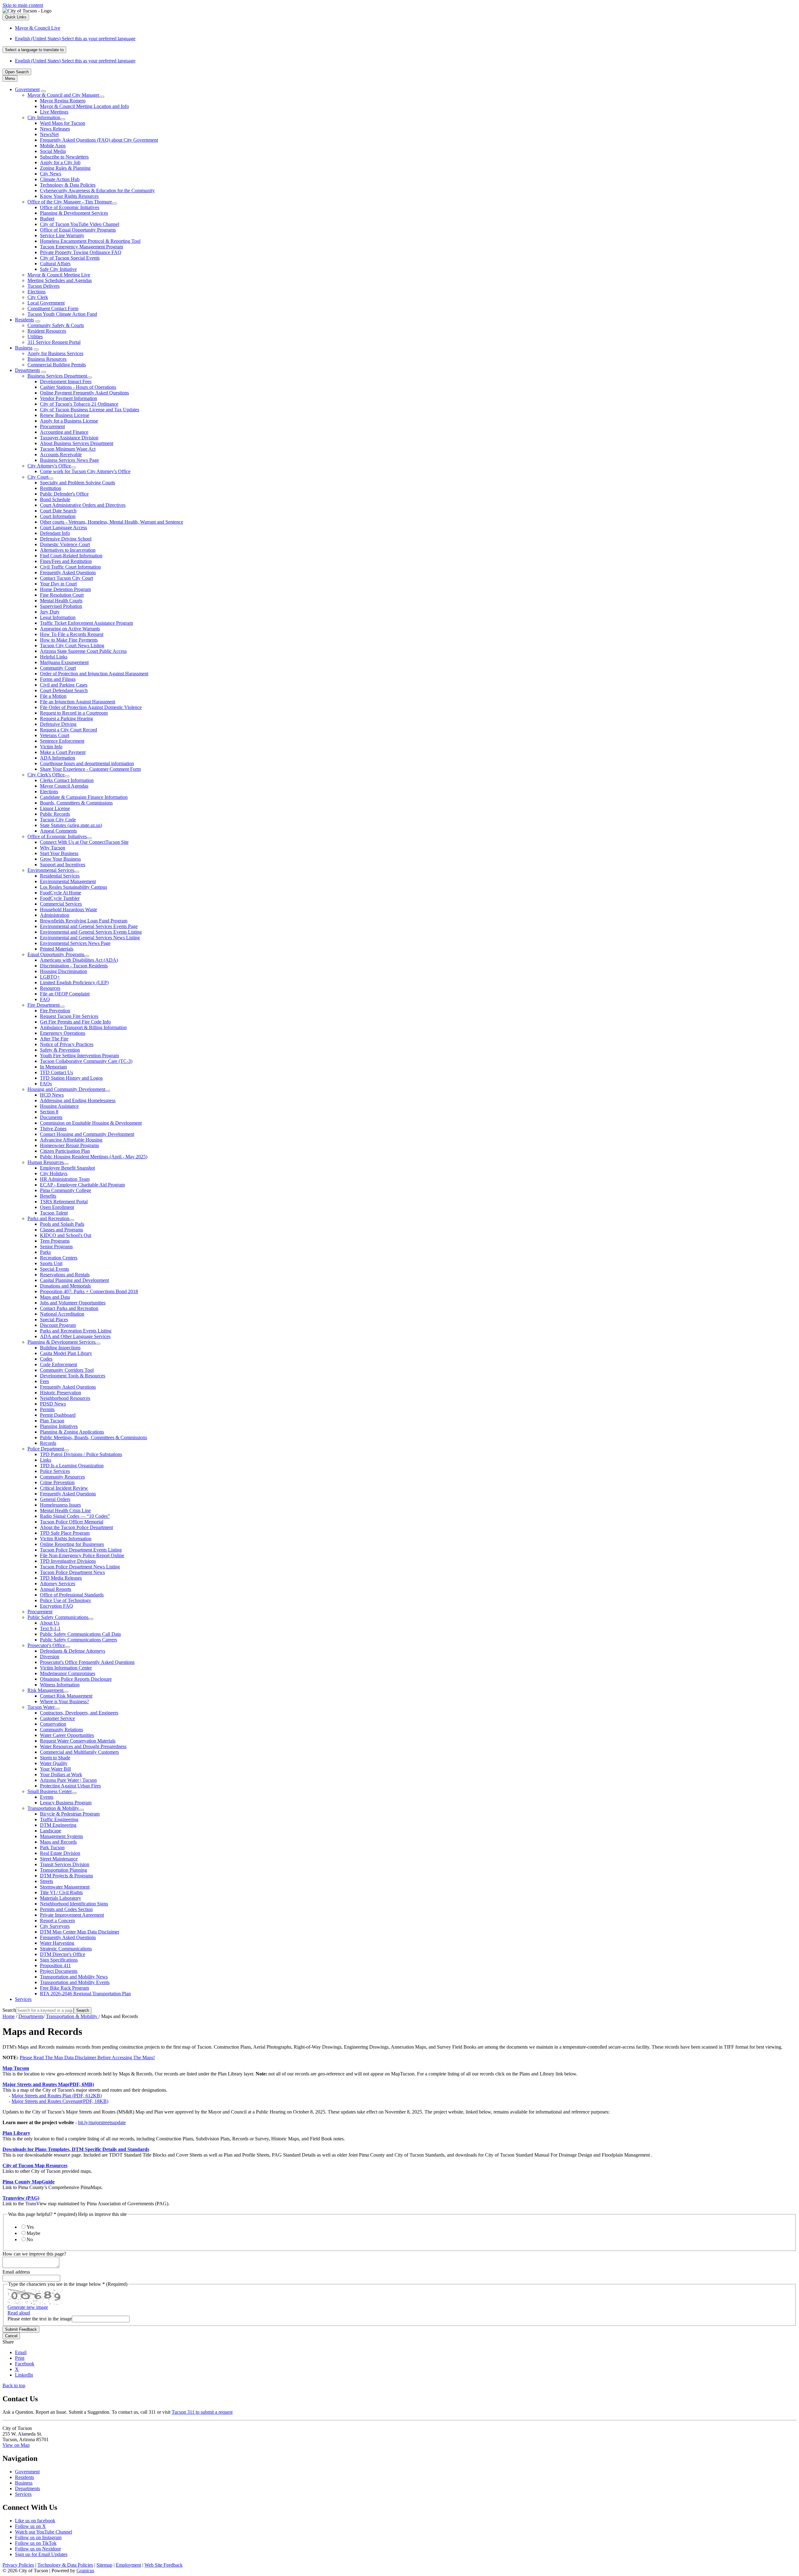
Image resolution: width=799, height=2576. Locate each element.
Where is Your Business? (64, 1701)
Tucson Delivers (44, 286)
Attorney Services (58, 1584)
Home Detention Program (65, 589)
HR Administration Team (65, 1179)
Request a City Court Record (69, 730)
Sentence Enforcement (62, 741)
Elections (37, 292)
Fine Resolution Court (62, 595)
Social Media (53, 151)
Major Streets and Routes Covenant (60, 2101)
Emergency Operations (63, 1033)
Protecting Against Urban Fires (70, 1786)
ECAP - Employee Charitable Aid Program (82, 1185)
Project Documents (59, 1971)
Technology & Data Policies (68, 185)
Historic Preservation (61, 1393)
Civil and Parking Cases (64, 685)
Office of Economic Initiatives (70, 207)
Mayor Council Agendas (64, 786)
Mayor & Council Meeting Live (59, 275)
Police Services (55, 1471)
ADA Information (58, 758)
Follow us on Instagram (38, 2537)
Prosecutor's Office (46, 1645)
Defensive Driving (58, 724)
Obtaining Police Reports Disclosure (76, 1679)
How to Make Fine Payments (69, 640)
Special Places (54, 1320)
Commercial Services (61, 904)
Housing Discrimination (64, 971)
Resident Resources (47, 331)
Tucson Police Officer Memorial (72, 1522)
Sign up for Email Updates (41, 2554)
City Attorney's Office (49, 466)
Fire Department (44, 1005)
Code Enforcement (59, 1364)
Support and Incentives (63, 865)
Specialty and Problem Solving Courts (78, 483)
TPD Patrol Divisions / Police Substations (81, 1454)
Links (46, 1460)
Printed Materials (57, 949)
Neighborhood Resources (65, 1398)
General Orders (55, 1499)
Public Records (55, 814)
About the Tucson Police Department (76, 1527)
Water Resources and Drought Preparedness (83, 1746)
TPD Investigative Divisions (68, 1561)
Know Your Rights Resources (69, 196)
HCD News (52, 1095)
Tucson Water (41, 1707)
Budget (47, 219)
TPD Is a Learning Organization (72, 1466)
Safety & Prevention (60, 1050)
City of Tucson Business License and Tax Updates (90, 410)
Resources (50, 988)
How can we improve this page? (34, 2254)
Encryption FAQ (56, 1606)
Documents (51, 1117)
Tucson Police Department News (72, 1572)
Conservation (53, 1724)
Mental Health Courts (61, 601)
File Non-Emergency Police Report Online (82, 1555)
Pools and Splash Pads (62, 1224)
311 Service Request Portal (54, 342)
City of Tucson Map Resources (35, 2165)
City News (51, 174)
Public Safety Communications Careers (78, 1640)
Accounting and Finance (64, 432)
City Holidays (54, 1173)
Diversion (50, 1657)
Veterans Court (55, 735)
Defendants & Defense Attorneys (73, 1651)
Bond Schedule (55, 499)
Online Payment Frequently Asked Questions (84, 393)
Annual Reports (56, 1589)
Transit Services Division (65, 1864)
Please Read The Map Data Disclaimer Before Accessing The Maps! (87, 2058)
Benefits (48, 1196)
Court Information (58, 516)
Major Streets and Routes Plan (57, 2096)
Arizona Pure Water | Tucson (68, 1780)
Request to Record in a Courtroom (74, 713)
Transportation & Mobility (53, 1808)
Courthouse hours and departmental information (87, 763)
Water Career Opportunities (67, 1735)
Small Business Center (50, 1791)
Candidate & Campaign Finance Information (84, 797)
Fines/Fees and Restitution (66, 561)
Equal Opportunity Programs (56, 954)
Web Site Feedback (164, 2565)
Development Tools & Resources (73, 1376)
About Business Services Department (77, 443)
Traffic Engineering (59, 1819)
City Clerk (38, 297)
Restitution (51, 488)
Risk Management (45, 1690)
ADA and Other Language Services (75, 1336)
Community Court (58, 668)
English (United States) (75, 39)
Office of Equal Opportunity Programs (78, 230)
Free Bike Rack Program (64, 1988)
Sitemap (104, 2565)
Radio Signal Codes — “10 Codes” (75, 1516)
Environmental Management (68, 881)
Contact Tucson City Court (66, 578)
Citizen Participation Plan (65, 1151)
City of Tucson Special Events (70, 258)
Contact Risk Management (66, 1696)
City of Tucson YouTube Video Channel (80, 224)
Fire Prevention (55, 1011)
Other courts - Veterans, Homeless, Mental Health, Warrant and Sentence (112, 522)
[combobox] (34, 50)
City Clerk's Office (46, 775)
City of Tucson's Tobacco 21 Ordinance (79, 404)
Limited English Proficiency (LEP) (74, 982)
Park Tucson (52, 1848)
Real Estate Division (60, 1853)
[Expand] (43, 91)
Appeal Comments (58, 831)
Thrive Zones (53, 1129)
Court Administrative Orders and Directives (83, 505)
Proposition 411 (55, 1965)
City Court (38, 477)
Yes (30, 2227)
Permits (47, 1409)
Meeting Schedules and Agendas (60, 280)
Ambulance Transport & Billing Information (83, 1027)
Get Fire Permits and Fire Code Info (75, 1022)
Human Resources (46, 1162)
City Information (44, 117)
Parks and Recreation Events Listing (76, 1331)
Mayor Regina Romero (63, 101)
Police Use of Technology (66, 1600)
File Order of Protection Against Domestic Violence (91, 707)
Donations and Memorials (65, 1286)
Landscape (51, 1831)
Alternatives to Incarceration (68, 550)
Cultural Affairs (55, 264)
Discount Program (58, 1325)
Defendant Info (55, 533)
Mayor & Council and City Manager (63, 95)
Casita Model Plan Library (66, 1353)
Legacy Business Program (66, 1803)
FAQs (46, 1084)
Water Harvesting (57, 1943)
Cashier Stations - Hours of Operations (78, 387)
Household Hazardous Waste (69, 909)
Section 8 (49, 1112)
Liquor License (55, 808)
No (30, 2239)
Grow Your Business (60, 859)
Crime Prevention (57, 1482)
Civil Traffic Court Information (70, 567)
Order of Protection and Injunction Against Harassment (94, 674)
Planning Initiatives (59, 1426)
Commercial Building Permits (57, 365)
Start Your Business (59, 853)
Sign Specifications (59, 1960)
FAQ (45, 999)
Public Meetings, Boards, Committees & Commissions (93, 1437)
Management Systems (61, 1836)
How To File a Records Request (72, 634)
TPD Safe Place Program (65, 1533)
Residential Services (60, 876)
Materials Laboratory (61, 1898)
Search (9, 2010)
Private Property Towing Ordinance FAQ (81, 252)
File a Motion (53, 696)
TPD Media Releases (61, 1578)
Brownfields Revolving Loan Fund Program (84, 921)
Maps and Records (58, 1842)
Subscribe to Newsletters (64, 157)
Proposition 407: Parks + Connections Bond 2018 (89, 1291)
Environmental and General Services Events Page (89, 926)
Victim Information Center (66, 1668)
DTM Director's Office (63, 1954)
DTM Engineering (58, 1825)
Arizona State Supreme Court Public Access (83, 651)
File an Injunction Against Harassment (78, 702)
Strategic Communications (66, 1949)
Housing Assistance (59, 1106)
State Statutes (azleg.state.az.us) (71, 825)
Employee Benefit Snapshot (67, 1168)
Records (48, 1443)
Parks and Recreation (48, 1218)
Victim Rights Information (66, 1539)
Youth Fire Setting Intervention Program (79, 1056)
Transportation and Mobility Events (75, 1982)
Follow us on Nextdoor (38, 2549)
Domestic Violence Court (65, 544)
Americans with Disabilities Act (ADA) (79, 960)
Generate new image (28, 2307)
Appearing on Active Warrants (70, 629)
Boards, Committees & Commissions (76, 803)
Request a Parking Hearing (66, 719)
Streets (47, 1881)
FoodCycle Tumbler (60, 898)
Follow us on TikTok (36, 2543)
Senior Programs (56, 1246)
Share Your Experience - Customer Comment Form (90, 769)
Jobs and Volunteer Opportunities (73, 1303)
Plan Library (16, 2133)
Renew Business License (65, 415)
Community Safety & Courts (56, 325)
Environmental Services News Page (75, 943)
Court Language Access (64, 528)
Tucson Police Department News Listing (80, 1567)
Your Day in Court (58, 584)
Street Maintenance (59, 1859)
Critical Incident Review (64, 1488)
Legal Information (58, 617)
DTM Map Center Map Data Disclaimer (80, 1932)
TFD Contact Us (56, 1072)
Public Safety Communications (58, 1617)
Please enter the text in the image (40, 2319)
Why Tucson (53, 848)
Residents (25, 320)
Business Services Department (57, 376)
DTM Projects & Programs (66, 1876)
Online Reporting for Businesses (72, 1544)
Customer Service (57, 1718)
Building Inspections (60, 1348)
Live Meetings (54, 112)
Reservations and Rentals (65, 1275)
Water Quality (54, 1763)
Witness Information (60, 1685)
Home (9, 2016)
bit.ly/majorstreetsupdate (102, 2122)
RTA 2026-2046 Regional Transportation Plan (85, 1994)
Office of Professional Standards (72, 1595)
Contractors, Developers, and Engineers (79, 1713)
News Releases (55, 129)
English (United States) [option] (75, 61)
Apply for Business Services (55, 353)
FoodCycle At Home (61, 893)
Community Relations (61, 1730)
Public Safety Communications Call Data (80, 1634)
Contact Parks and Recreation (69, 1308)
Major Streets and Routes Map (48, 2084)
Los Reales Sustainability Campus (74, 887)
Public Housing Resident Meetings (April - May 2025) (94, 1157)
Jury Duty (50, 612)
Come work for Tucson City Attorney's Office (85, 471)
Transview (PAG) (21, 2198)
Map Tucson (16, 2068)
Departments (27, 370)
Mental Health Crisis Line (65, 1510)
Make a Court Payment (63, 752)
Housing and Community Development (66, 1089)
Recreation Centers (59, 1258)
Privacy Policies (18, 2565)
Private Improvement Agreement (72, 1915)
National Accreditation (62, 1314)
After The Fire (54, 1039)
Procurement (52, 426)
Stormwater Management (65, 1887)
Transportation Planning (64, 1870)
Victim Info (51, 747)
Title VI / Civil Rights (61, 1892)
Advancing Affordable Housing (71, 1140)
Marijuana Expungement (64, 662)
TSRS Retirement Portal (64, 1202)
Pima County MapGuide (29, 2182)
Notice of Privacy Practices (67, 1044)
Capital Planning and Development (74, 1280)
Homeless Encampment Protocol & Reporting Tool (90, 241)
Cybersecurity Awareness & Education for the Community (97, 191)
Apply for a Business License (69, 421)
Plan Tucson (52, 1421)
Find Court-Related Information (71, 556)
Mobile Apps (53, 146)
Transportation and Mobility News (74, 1977)
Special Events (54, 1269)
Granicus (85, 2571)
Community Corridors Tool (67, 1370)
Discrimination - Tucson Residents (74, 966)
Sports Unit (51, 1263)
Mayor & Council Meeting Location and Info (84, 106)
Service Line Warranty (62, 235)
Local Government (46, 303)
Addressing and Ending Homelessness (78, 1100)
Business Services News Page (69, 460)
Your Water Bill (55, 1769)
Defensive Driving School (66, 539)
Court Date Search (58, 511)
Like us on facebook (35, 2521)
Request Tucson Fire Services (69, 1016)
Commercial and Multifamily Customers (79, 1752)
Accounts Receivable (61, 455)
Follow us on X (30, 2526)
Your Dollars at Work (61, 1774)
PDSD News (53, 1404)
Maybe (33, 2233)
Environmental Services (51, 870)
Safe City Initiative (58, 269)
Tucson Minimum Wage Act (68, 449)
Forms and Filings (58, 679)
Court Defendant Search (64, 690)
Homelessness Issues (60, 1505)
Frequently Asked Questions (68, 572)
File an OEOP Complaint (65, 994)
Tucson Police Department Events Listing (81, 1550)
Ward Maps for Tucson (63, 123)
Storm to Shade (55, 1758)
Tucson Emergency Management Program (81, 247)
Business (24, 348)
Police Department (46, 1449)
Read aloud (19, 2313)
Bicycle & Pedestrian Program (70, 1814)
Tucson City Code (58, 820)
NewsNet (49, 134)
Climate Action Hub (60, 179)
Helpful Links (54, 657)
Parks (45, 1252)
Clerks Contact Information (67, 780)
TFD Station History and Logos (71, 1078)
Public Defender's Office (64, 494)
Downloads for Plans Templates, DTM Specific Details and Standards (76, 2149)
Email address (16, 2272)
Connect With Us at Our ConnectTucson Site (84, 842)
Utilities (35, 337)
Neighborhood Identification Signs (74, 1904)
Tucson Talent (54, 1213)
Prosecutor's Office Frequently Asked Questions (87, 1662)
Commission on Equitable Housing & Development (91, 1123)
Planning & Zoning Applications (72, 1432)
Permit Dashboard (58, 1415)
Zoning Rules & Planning (65, 168)
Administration (55, 915)
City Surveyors (55, 1926)
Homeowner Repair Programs (69, 1145)
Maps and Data (55, 1297)
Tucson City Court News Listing (72, 645)
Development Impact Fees (66, 381)
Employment (128, 2565)
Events (47, 1797)
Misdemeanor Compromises (68, 1673)
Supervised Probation (61, 606)
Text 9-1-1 (50, 1628)
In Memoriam (53, 1067)
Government (27, 89)
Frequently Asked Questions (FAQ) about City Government (99, 140)
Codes (46, 1359)
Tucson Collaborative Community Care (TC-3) (86, 1061)
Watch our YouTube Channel (44, 2532)
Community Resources (62, 1477)
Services (23, 1999)
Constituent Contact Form (53, 308)
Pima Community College (66, 1190)
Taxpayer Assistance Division (69, 438)
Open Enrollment (57, 1207)
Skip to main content (23, 5)
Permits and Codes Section (66, 1909)
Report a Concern (57, 1921)
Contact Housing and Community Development (87, 1134)
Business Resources (47, 359)
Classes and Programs (61, 1230)
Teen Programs (55, 1241)
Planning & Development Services (74, 213)
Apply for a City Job (60, 162)
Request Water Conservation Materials (78, 1741)
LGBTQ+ (50, 977)
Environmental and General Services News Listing (90, 938)
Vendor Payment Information (69, 398)
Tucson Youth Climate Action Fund (62, 314)
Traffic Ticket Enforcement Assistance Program (86, 623)
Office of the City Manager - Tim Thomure (70, 202)
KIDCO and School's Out (66, 1235)
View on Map (16, 2445)
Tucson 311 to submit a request (202, 2412)
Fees (44, 1381)
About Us (50, 1623)
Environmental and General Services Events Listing (91, 932)
